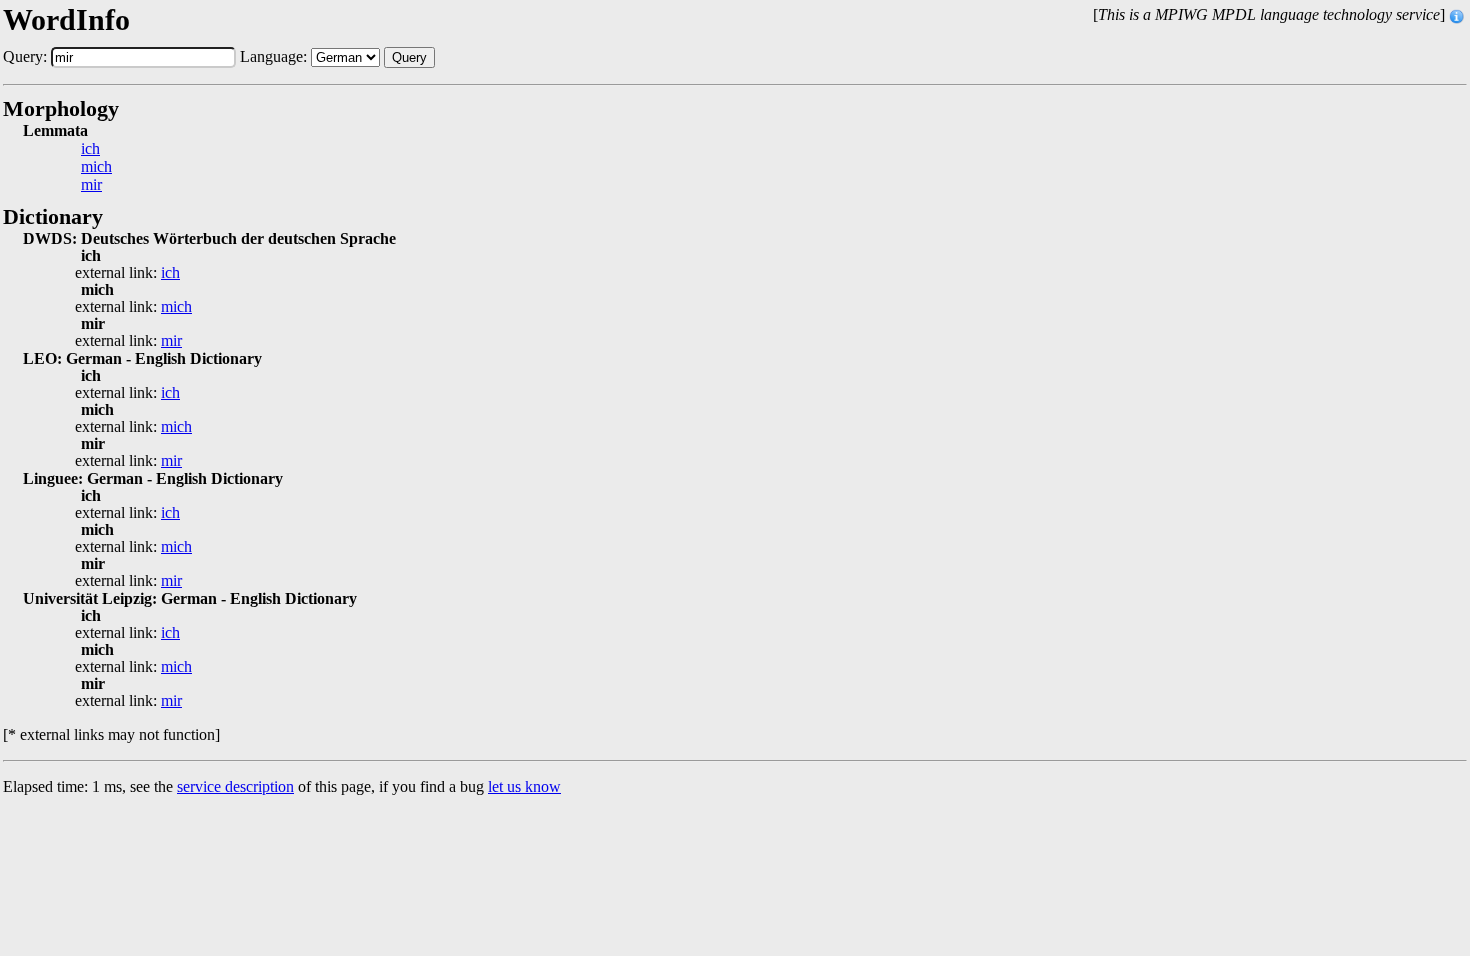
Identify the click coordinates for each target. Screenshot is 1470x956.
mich (96, 167)
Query (409, 57)
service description (235, 786)
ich (90, 149)
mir (91, 185)
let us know (524, 786)
